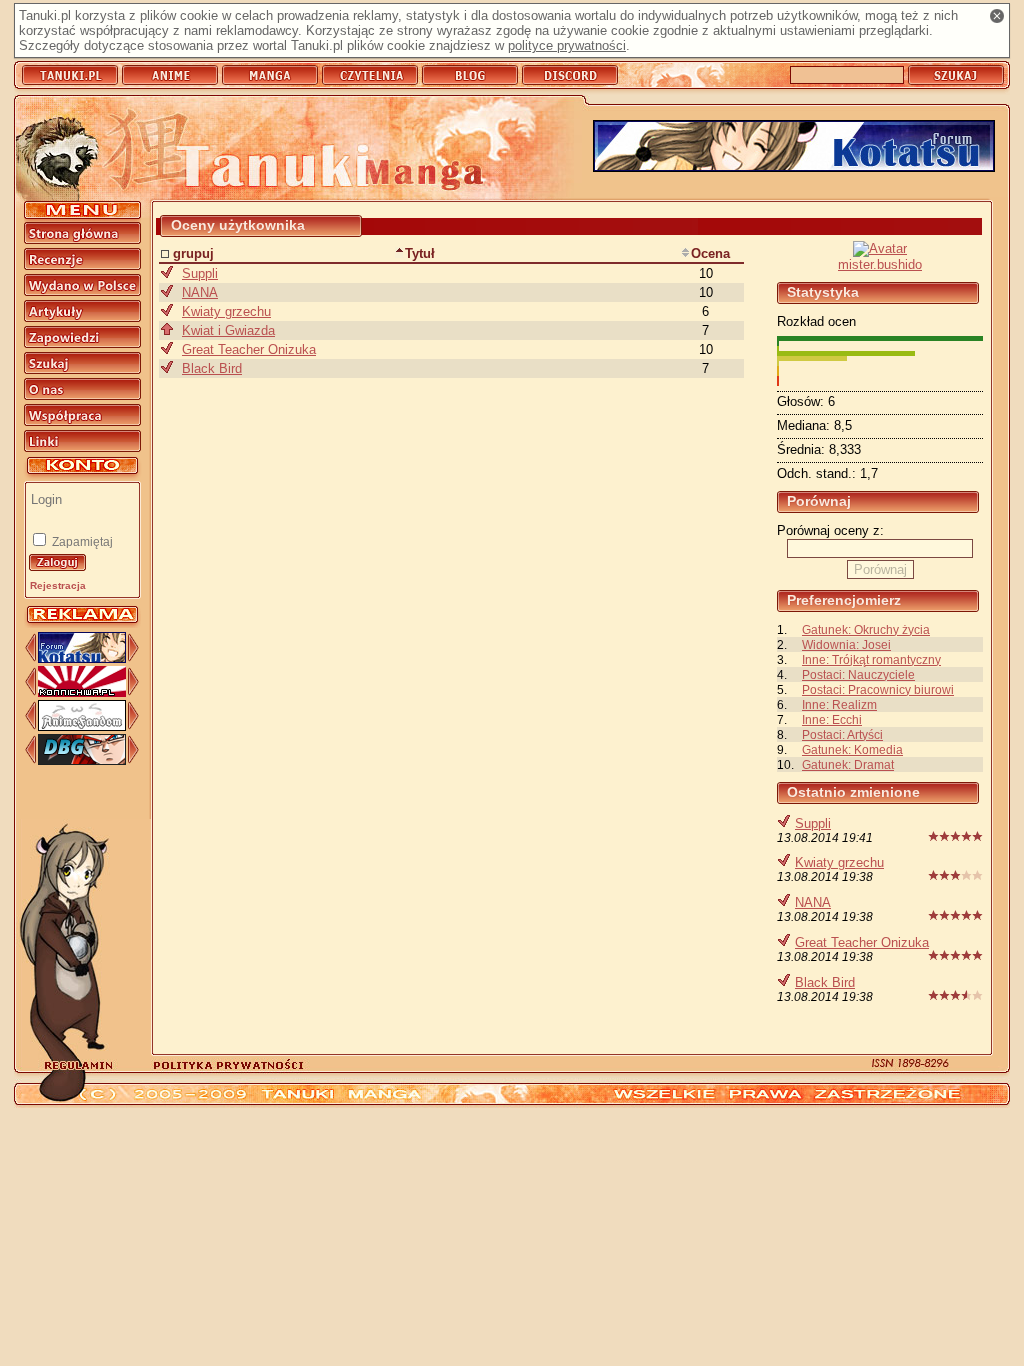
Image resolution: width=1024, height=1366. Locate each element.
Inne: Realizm (839, 704)
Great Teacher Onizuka (862, 942)
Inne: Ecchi (832, 719)
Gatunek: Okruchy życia (866, 629)
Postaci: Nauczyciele (858, 674)
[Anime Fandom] (82, 726)
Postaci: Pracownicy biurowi (878, 689)
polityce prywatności (567, 45)
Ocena (710, 253)
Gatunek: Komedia (852, 749)
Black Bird (825, 982)
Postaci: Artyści (842, 734)
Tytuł (420, 253)
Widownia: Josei (846, 644)
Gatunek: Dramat (848, 764)
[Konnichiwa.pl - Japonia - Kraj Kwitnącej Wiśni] (82, 692)
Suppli (813, 823)
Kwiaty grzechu (839, 862)
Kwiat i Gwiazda (228, 330)
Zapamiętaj (81, 542)
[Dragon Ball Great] (82, 760)
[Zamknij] (997, 16)
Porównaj (880, 569)
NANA (813, 902)
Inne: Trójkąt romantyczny (871, 659)
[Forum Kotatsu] (82, 658)
